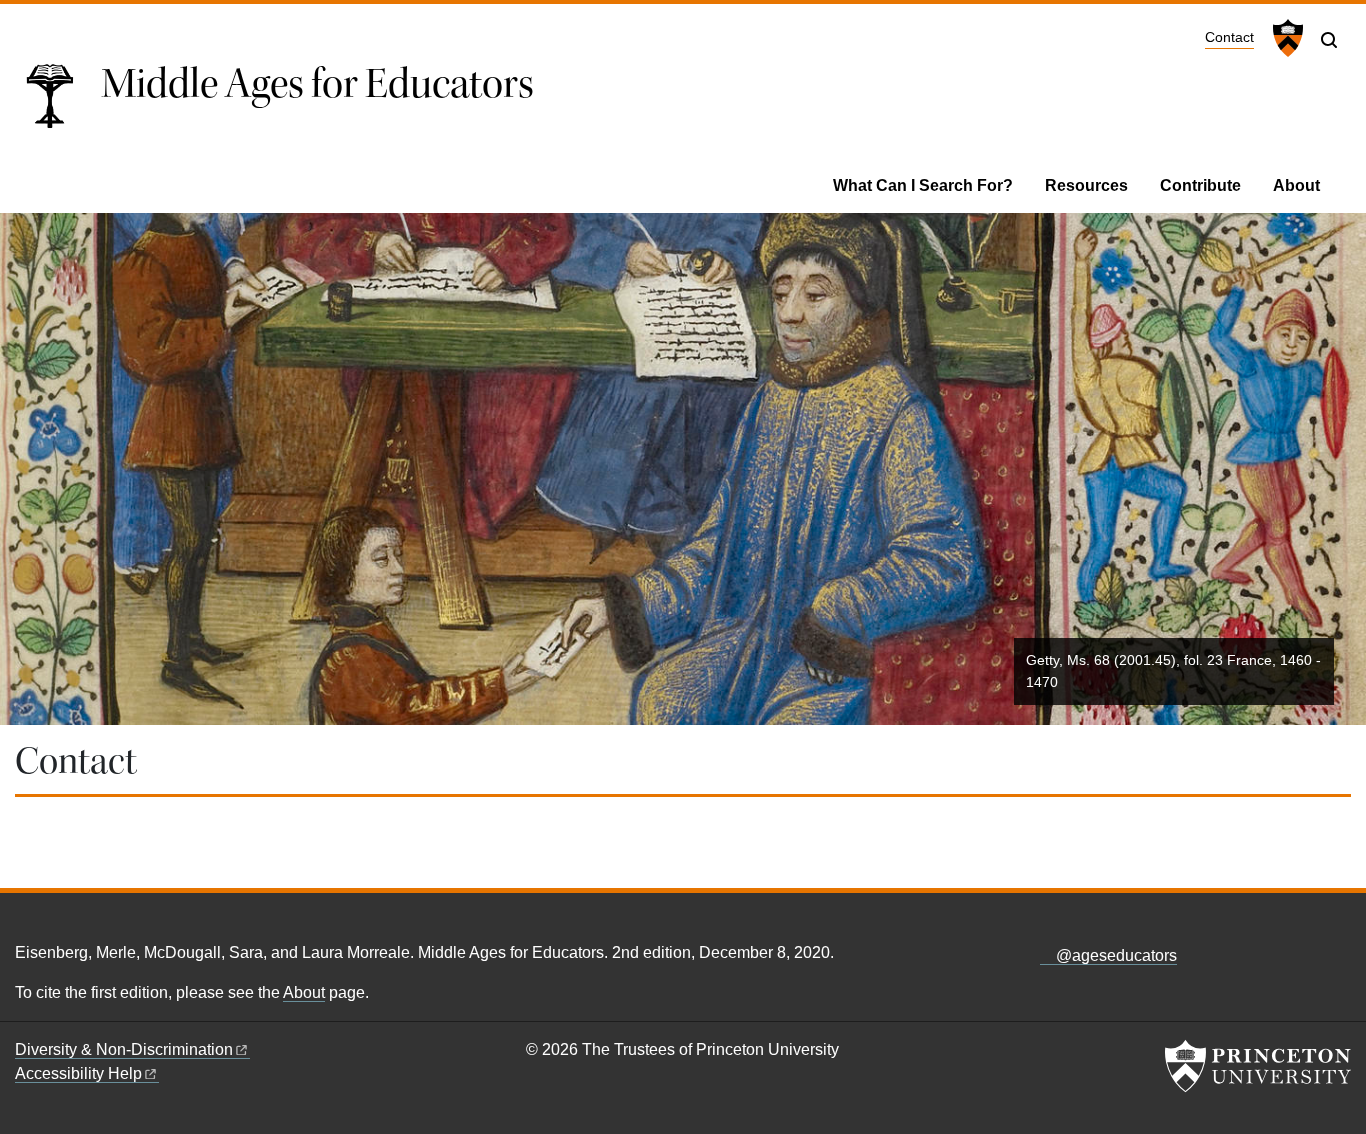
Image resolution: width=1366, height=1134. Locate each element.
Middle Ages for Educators (317, 84)
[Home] (58, 103)
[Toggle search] (1329, 40)
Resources (1086, 185)
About (1296, 185)
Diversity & (124, 1049)
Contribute (1200, 185)
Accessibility (78, 1073)
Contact (1229, 37)
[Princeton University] (1285, 38)
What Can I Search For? (923, 185)
